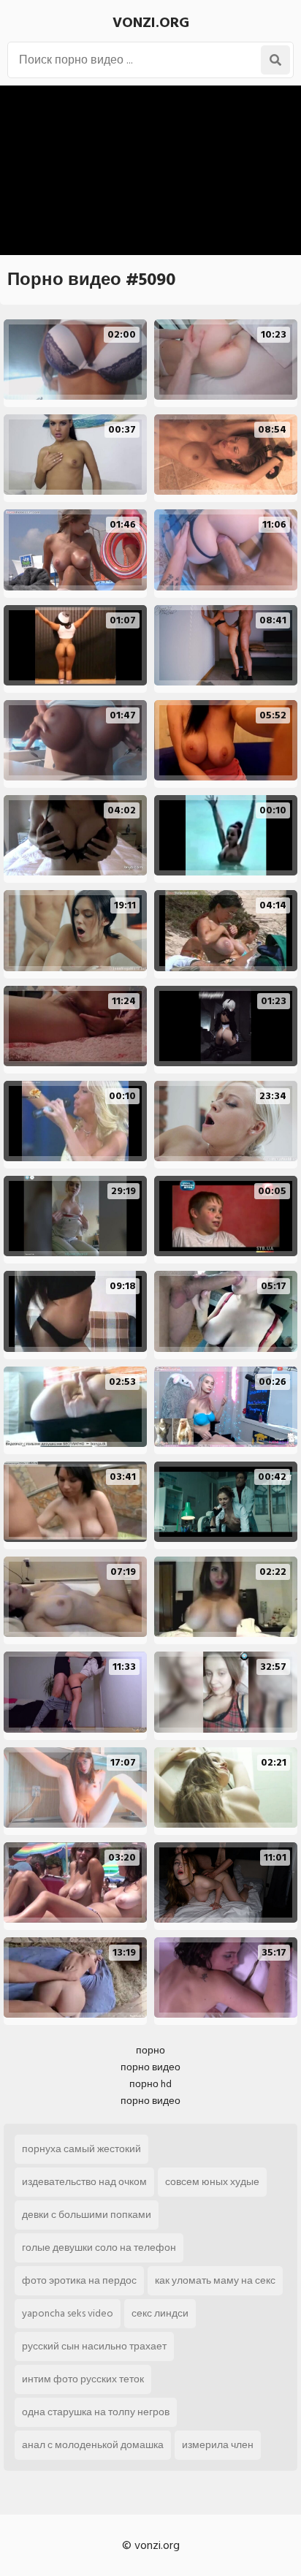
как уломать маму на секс (215, 2280)
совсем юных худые (212, 2182)
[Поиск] (275, 60)
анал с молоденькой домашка (93, 2445)
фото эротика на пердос (79, 2280)
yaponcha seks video (68, 2313)
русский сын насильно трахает (94, 2346)
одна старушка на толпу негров (96, 2412)
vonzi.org (151, 23)
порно (150, 2050)
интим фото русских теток (83, 2379)
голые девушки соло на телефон (99, 2248)
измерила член (218, 2445)
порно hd (150, 2084)
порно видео (150, 2067)
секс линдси (160, 2313)
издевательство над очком (84, 2182)
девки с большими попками (87, 2215)
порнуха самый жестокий (81, 2149)
